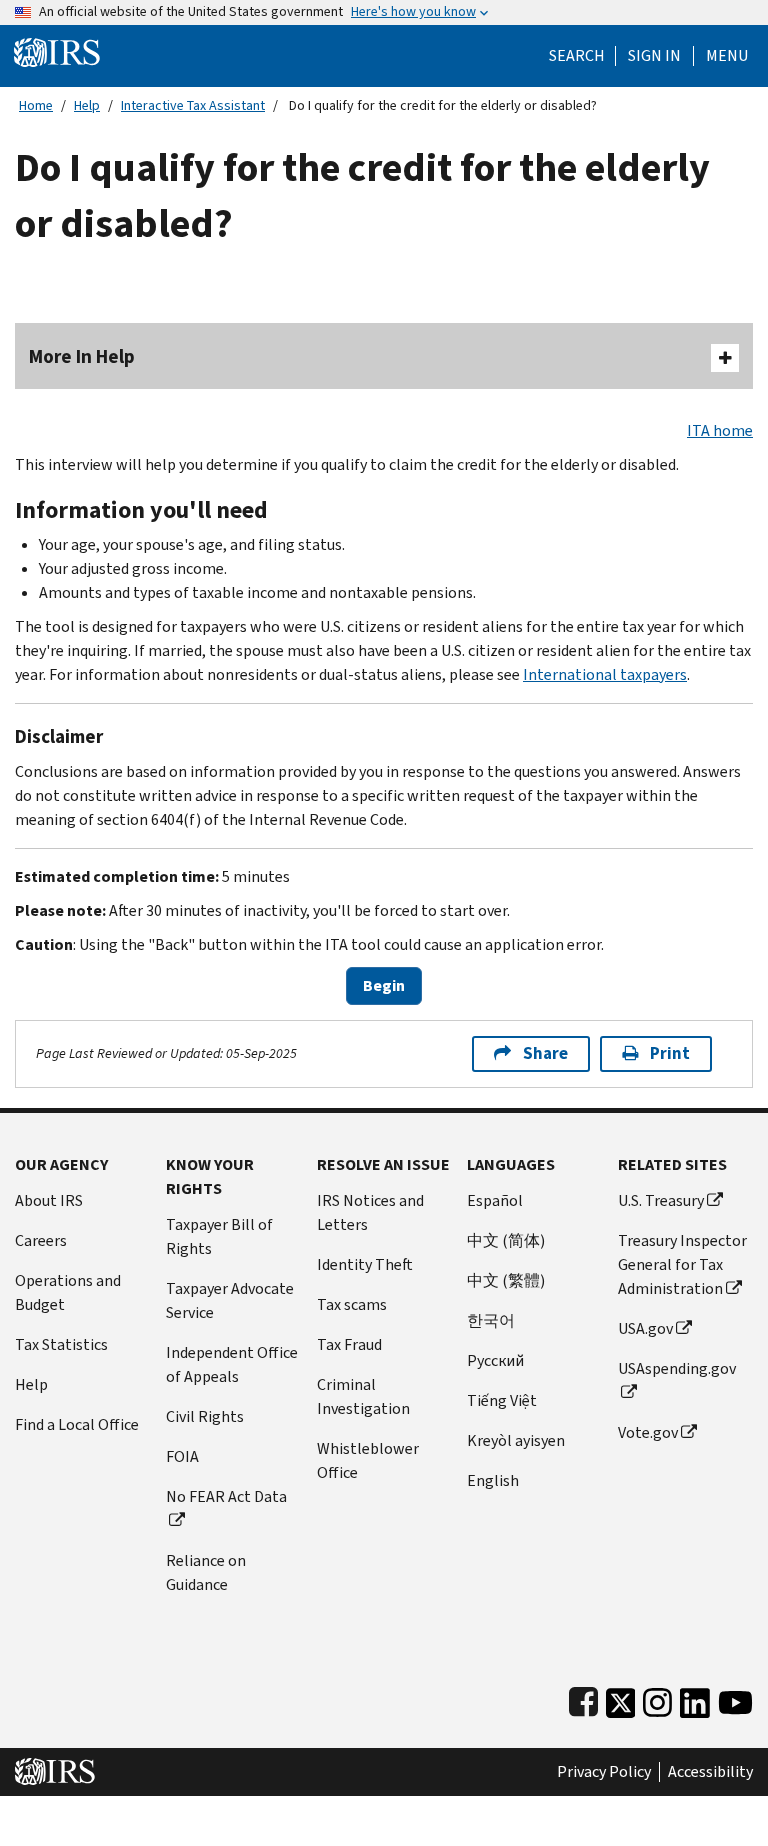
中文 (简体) (506, 1240)
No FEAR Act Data (226, 1496)
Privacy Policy (604, 1772)
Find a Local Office (77, 1424)
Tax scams (352, 1304)
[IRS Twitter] (621, 1698)
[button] (654, 56)
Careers (41, 1240)
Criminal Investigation (363, 1396)
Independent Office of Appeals (232, 1364)
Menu (727, 56)
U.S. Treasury (661, 1200)
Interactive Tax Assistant (193, 105)
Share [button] (545, 1053)
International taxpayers (605, 674)
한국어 (491, 1320)
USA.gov (645, 1328)
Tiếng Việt (502, 1400)
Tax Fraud (349, 1344)
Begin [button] (384, 985)
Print (670, 1053)
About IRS (49, 1200)
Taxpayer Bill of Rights (219, 1236)
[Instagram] (657, 1698)
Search (577, 56)
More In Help (82, 356)
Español (495, 1200)
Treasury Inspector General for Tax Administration (682, 1264)
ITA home (720, 430)
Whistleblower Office (368, 1460)
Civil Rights (205, 1416)
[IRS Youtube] (735, 1698)
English (493, 1480)
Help (87, 105)
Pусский (495, 1360)
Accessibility (710, 1772)
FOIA (182, 1456)
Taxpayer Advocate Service (230, 1300)
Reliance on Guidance (206, 1572)
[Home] (57, 51)
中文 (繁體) (506, 1280)
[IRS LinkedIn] (695, 1698)
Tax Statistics (61, 1344)
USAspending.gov (677, 1368)
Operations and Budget (68, 1292)
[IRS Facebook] (583, 1698)
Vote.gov (648, 1432)
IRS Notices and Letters (370, 1212)
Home (36, 105)
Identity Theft (365, 1264)
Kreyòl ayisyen (516, 1440)
